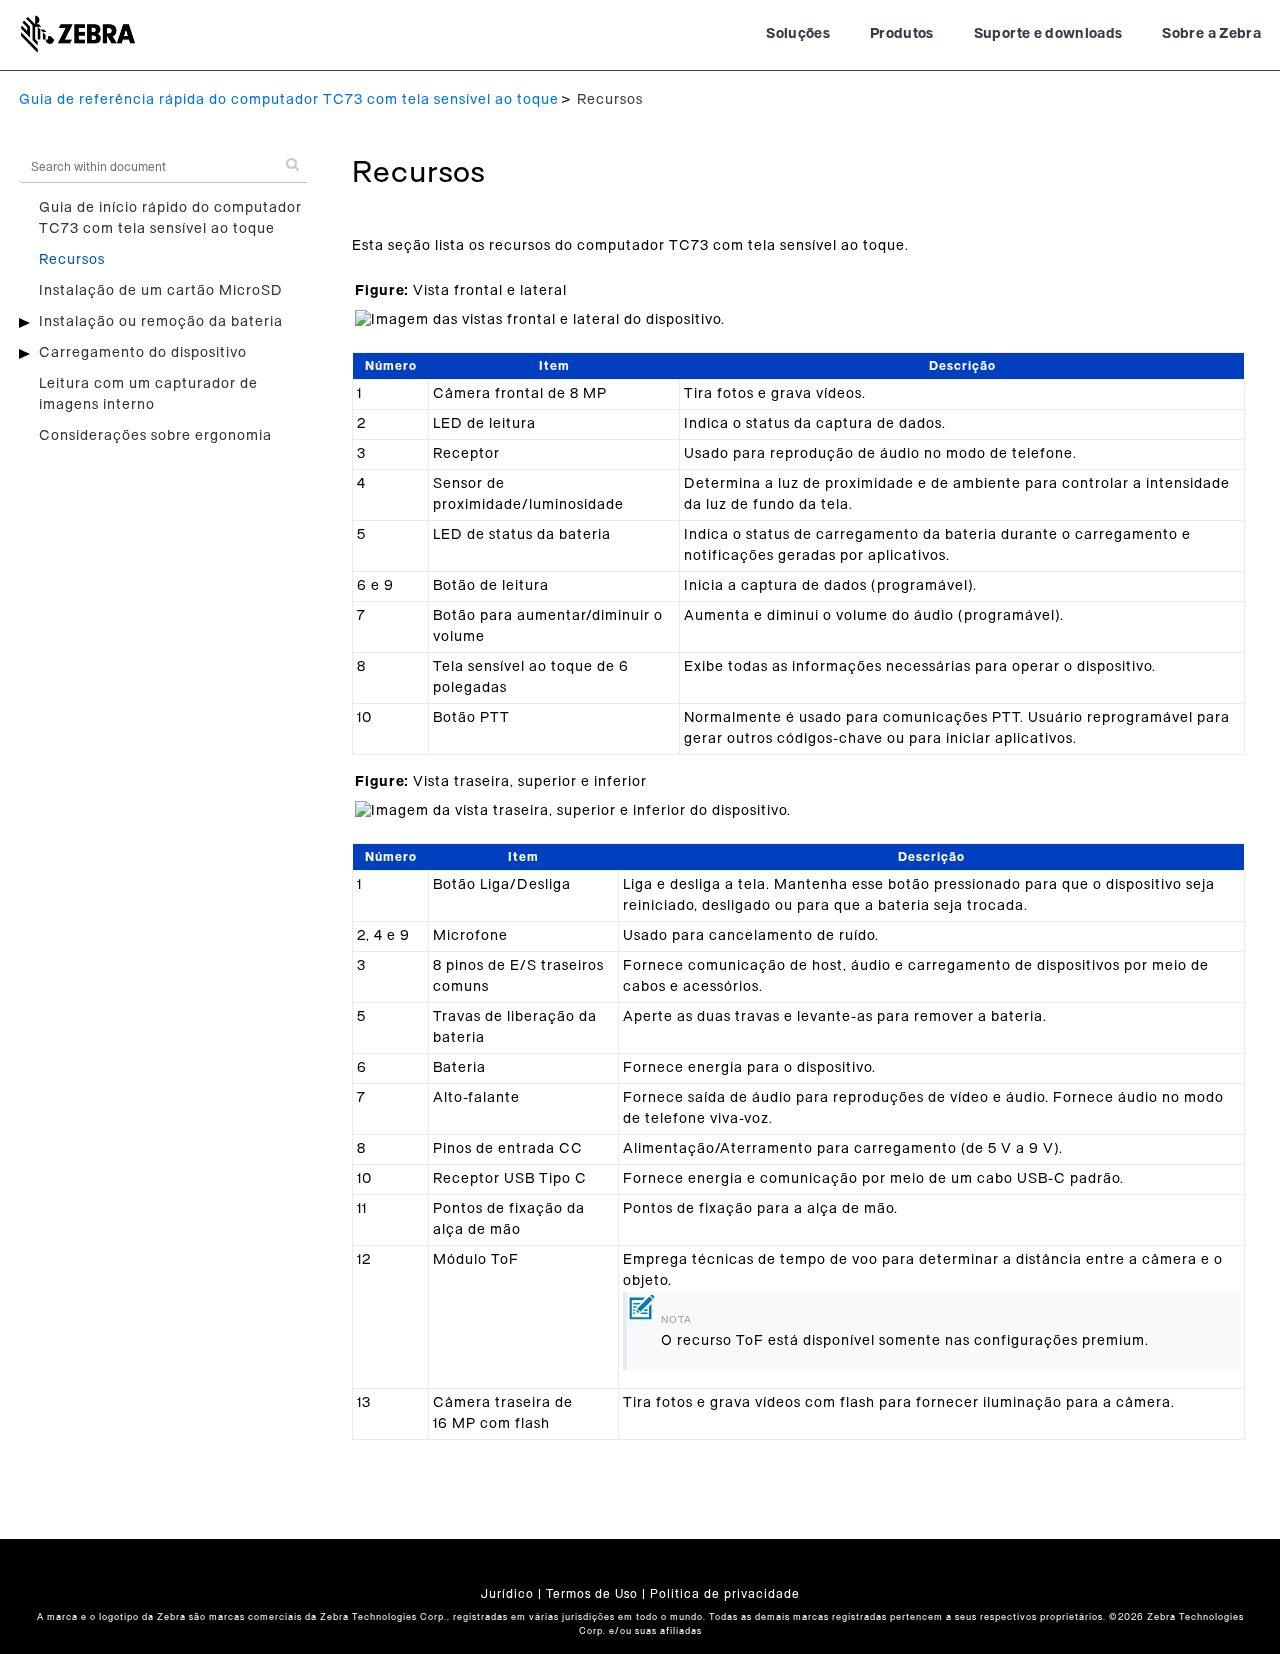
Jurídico (507, 1594)
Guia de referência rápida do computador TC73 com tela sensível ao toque (289, 100)
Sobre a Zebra (1211, 34)
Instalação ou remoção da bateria (161, 322)
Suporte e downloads (1048, 34)
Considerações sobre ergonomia (155, 436)
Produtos (902, 34)
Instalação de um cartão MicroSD (161, 291)
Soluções (798, 34)
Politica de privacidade (725, 1594)
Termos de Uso (592, 1594)
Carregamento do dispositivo (143, 353)
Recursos (72, 260)
